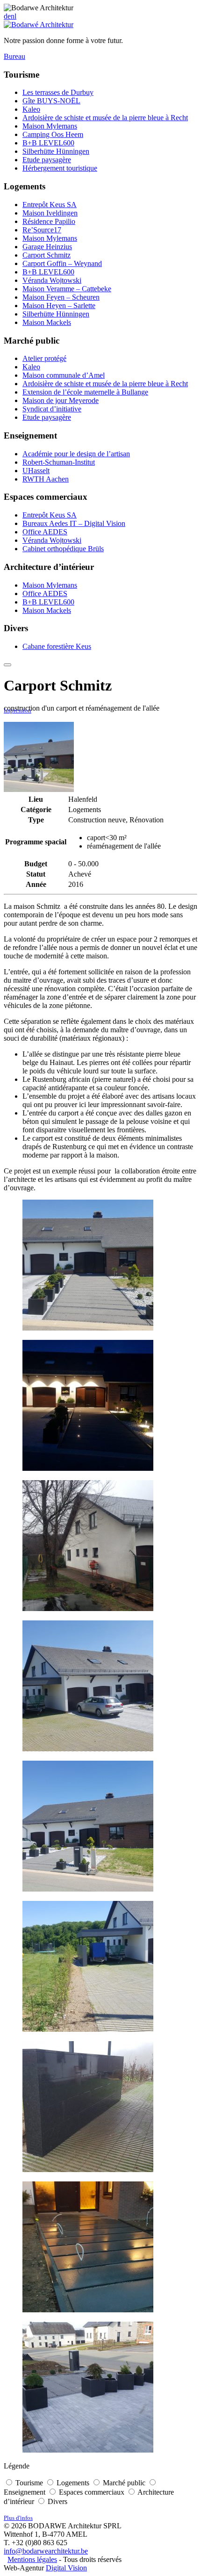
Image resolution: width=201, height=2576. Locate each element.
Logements (73, 2483)
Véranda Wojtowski (52, 280)
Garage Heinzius (47, 247)
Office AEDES (45, 532)
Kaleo (31, 109)
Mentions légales (32, 2559)
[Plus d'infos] (7, 665)
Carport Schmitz (47, 255)
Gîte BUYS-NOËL (51, 101)
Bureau (14, 56)
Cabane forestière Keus (57, 646)
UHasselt (36, 471)
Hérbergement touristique (60, 168)
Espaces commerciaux (92, 2492)
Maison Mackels (47, 322)
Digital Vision (66, 2568)
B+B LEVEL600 (48, 143)
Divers (57, 2501)
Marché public (124, 2483)
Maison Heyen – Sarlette (59, 306)
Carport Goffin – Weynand (62, 263)
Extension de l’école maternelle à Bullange (85, 392)
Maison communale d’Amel (64, 375)
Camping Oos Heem (53, 134)
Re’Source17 (42, 230)
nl (14, 16)
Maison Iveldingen (50, 213)
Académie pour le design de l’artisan (76, 454)
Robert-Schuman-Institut (59, 462)
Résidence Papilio (49, 221)
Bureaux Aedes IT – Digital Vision (74, 523)
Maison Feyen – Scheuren (61, 297)
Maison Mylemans (50, 126)
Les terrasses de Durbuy (58, 92)
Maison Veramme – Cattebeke (67, 289)
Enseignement (25, 2492)
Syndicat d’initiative (52, 409)
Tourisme (29, 2483)
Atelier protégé (44, 358)
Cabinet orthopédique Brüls (63, 549)
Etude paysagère (47, 160)
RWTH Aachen (46, 479)
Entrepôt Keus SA (50, 205)
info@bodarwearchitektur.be (46, 2551)
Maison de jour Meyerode (61, 400)
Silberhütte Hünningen (56, 151)
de (7, 16)
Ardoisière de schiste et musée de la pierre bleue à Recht (105, 118)
